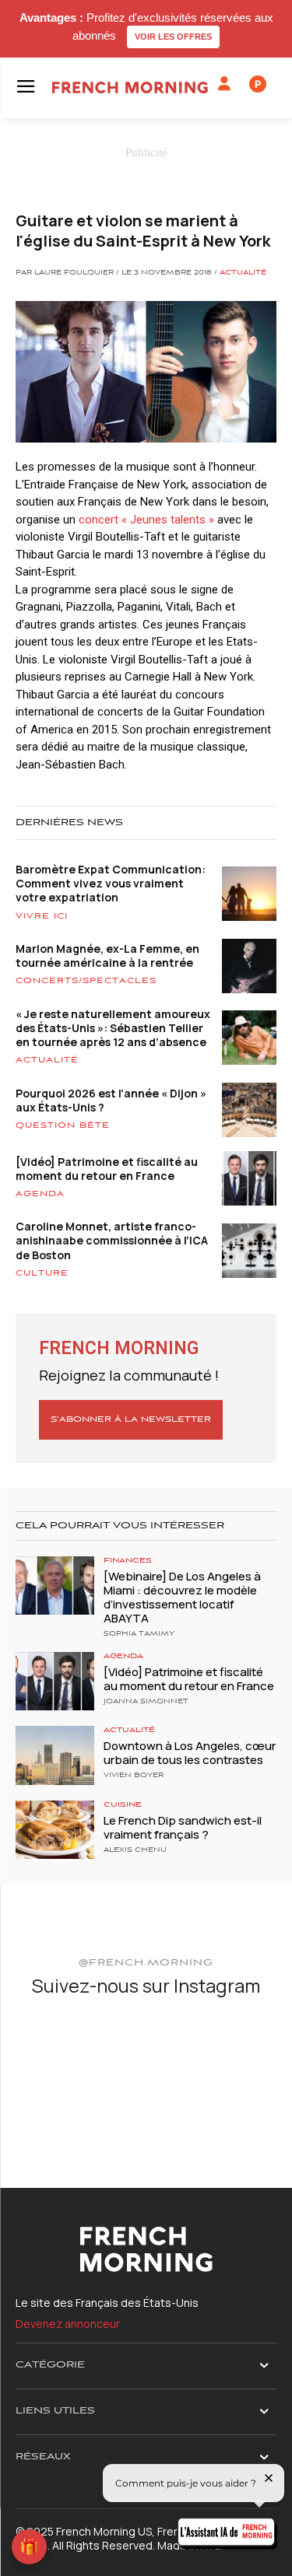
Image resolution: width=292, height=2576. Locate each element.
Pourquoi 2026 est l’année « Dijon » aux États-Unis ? (111, 1100)
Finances (128, 1561)
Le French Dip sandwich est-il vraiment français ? (183, 1827)
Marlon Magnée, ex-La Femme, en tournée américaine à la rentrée (107, 955)
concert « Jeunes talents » (146, 520)
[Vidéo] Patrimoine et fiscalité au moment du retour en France (107, 1169)
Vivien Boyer (134, 1776)
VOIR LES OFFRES (173, 37)
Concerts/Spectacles (86, 981)
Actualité (243, 273)
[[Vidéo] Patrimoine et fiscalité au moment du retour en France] (55, 1681)
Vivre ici (42, 916)
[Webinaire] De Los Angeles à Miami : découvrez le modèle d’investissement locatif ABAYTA (182, 1597)
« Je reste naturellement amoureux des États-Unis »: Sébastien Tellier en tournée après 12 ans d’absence (113, 1028)
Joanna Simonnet (146, 1702)
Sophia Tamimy (139, 1634)
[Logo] (130, 87)
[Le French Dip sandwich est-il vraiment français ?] (55, 1830)
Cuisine (123, 1805)
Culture (42, 1273)
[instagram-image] (58, 2054)
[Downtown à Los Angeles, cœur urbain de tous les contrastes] (55, 1755)
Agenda (40, 1194)
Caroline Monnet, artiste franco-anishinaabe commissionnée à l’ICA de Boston (112, 1240)
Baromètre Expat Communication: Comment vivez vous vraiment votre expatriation (111, 883)
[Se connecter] (224, 84)
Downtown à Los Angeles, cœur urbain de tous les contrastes (190, 1753)
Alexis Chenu (135, 1850)
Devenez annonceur (68, 2324)
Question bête (63, 1125)
